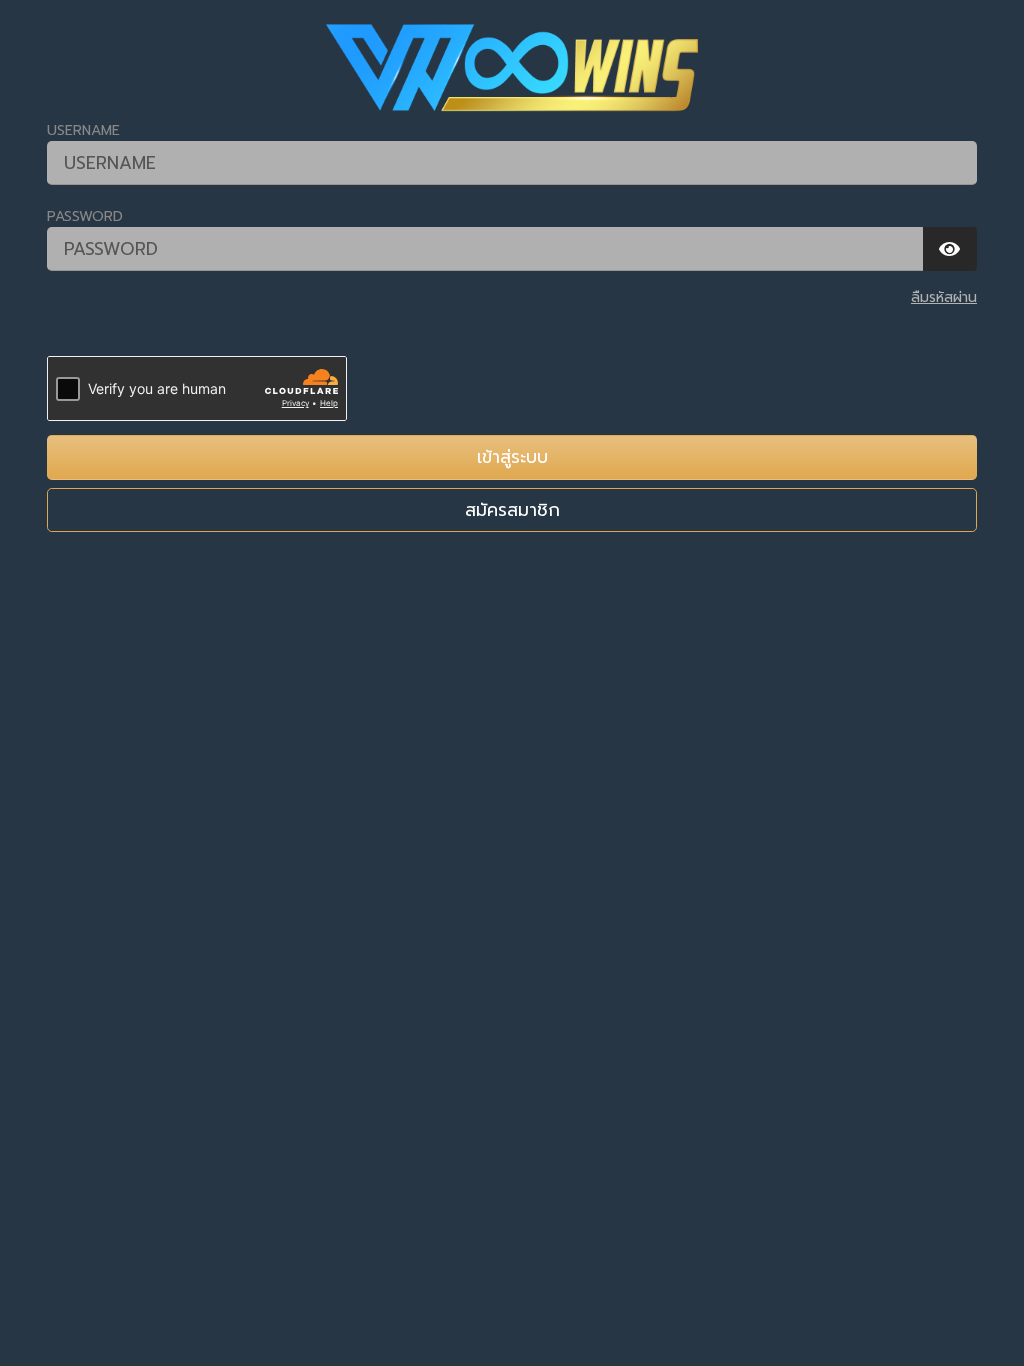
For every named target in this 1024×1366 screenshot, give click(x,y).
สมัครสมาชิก (512, 510)
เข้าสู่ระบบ (512, 457)
